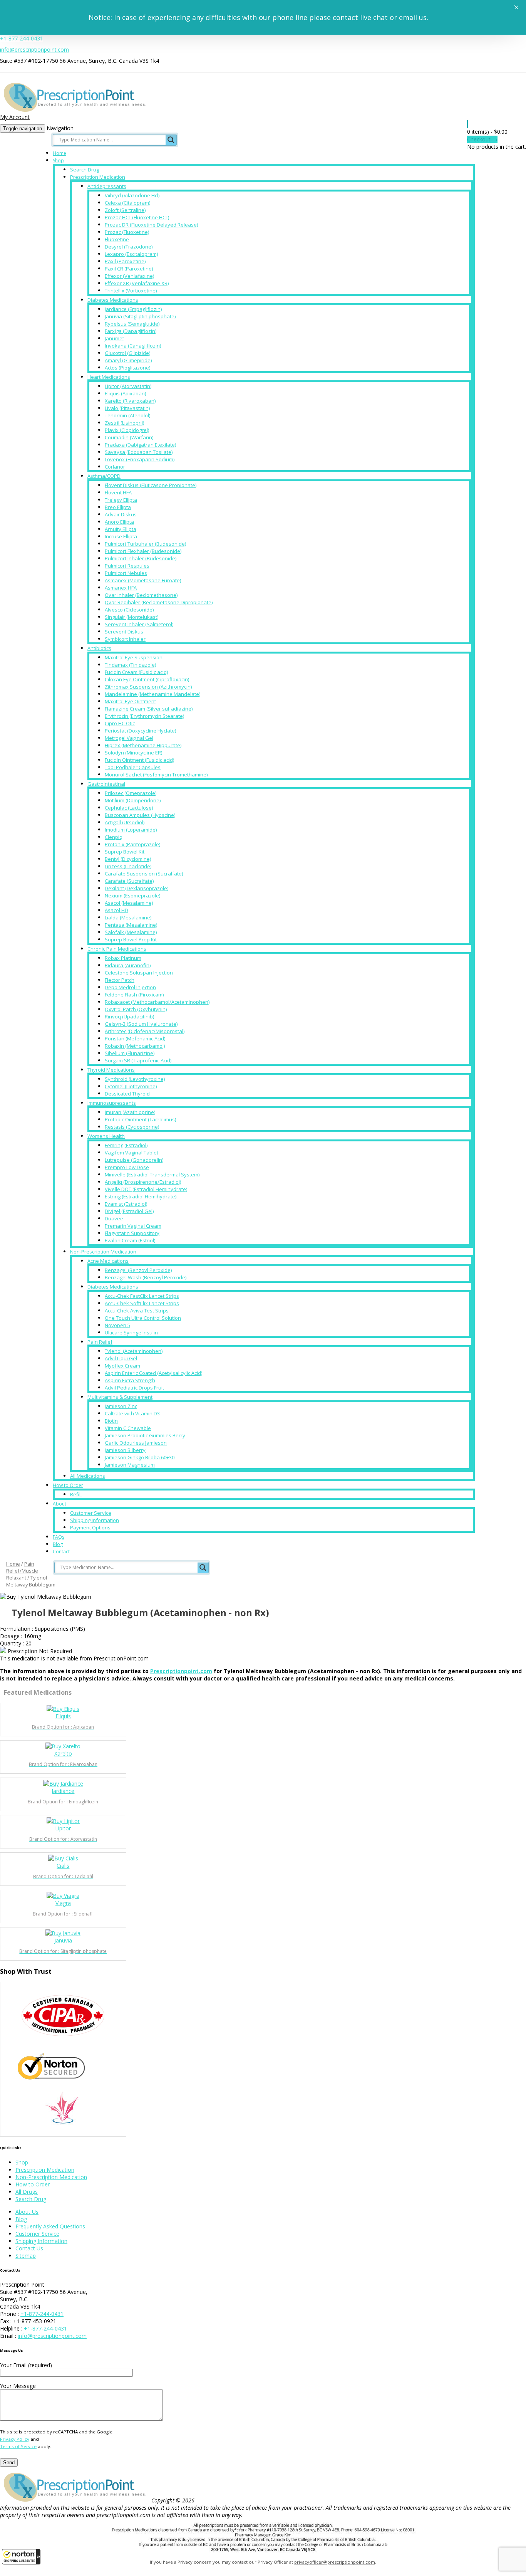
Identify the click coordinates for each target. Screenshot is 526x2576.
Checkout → (482, 139)
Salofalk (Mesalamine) (131, 932)
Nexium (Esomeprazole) (132, 896)
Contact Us (29, 2248)
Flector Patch (120, 980)
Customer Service (91, 1513)
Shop (58, 160)
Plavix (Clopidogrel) (127, 430)
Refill (76, 1494)
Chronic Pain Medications (117, 949)
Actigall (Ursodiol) (125, 822)
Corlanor (115, 467)
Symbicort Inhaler (125, 639)
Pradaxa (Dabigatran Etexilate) (140, 445)
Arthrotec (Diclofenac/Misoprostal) (145, 1031)
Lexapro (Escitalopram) (131, 254)
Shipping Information (95, 1520)
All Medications (88, 1476)
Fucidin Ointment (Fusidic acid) (139, 760)
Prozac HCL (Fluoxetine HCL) (137, 217)
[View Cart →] (467, 124)
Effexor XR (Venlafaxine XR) (137, 283)
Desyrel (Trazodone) (129, 247)
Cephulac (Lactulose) (129, 808)
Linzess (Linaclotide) (128, 866)
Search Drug (85, 170)
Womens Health (106, 1136)
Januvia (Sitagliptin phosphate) (140, 316)
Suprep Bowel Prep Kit (131, 939)
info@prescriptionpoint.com (34, 50)
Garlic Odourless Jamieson (136, 1443)
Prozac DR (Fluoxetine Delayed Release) (151, 225)
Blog (58, 1544)
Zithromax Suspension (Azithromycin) (148, 687)
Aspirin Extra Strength (130, 1380)
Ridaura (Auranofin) (128, 965)
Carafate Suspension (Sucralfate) (144, 874)
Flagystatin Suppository (132, 1233)
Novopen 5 (117, 1325)
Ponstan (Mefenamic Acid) (135, 1038)
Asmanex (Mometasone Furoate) (143, 580)
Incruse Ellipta (121, 536)
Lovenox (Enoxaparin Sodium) (140, 459)
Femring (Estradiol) (126, 1145)
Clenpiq (114, 837)
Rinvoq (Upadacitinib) (129, 1017)
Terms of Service (18, 2446)
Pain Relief (100, 1342)
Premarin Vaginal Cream (133, 1226)
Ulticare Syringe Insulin (131, 1333)
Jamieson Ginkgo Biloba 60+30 (140, 1457)
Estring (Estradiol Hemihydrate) (141, 1196)
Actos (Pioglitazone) (127, 368)
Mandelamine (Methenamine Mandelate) (152, 694)
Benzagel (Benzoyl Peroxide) (138, 1270)
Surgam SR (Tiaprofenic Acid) (138, 1060)
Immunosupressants (112, 1103)
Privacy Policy (15, 2439)
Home (59, 153)
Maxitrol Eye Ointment (130, 701)
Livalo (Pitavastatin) (127, 408)
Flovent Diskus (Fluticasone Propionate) (151, 485)
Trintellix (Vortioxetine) (131, 291)
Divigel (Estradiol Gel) (129, 1211)
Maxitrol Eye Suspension (134, 657)
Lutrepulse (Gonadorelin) (134, 1160)
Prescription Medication (98, 177)
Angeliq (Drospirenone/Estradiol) (143, 1182)
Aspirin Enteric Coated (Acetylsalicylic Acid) (153, 1373)
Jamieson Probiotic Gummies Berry (145, 1435)
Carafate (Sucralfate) (129, 881)
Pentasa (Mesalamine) (131, 925)
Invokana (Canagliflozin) (133, 346)
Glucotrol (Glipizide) (127, 353)
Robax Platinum (123, 958)
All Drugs (27, 2192)
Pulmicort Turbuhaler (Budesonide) (145, 544)
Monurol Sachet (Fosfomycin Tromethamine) (156, 775)
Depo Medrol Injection (130, 987)
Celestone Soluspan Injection (139, 973)
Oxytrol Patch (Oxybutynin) (136, 1009)
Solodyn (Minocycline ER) (133, 753)
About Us (27, 2212)
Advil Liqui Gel (121, 1358)
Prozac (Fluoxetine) (127, 232)
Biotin (111, 1421)
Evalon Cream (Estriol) (130, 1240)
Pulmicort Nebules (126, 573)
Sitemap (26, 2256)
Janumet (114, 338)
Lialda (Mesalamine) (128, 917)
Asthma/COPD (104, 476)
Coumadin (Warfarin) (129, 437)
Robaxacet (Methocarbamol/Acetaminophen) (157, 1002)
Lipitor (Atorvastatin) (128, 386)
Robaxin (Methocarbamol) (135, 1046)
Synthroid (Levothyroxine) (135, 1079)
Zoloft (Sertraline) (125, 210)
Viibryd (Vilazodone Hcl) (132, 195)
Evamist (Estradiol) (126, 1204)
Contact (61, 1552)
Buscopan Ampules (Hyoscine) (140, 815)
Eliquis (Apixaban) (125, 393)
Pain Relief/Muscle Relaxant (22, 1571)
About (59, 1504)
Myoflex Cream (122, 1366)
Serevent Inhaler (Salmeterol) (139, 624)
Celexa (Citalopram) (127, 203)
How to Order (68, 1485)
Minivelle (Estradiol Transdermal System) (152, 1175)
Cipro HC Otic (120, 723)
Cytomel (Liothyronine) (131, 1086)
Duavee (114, 1218)
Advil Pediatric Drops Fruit (134, 1388)
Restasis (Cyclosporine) (132, 1127)
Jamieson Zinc (121, 1406)
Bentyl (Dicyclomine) (128, 859)
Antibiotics (99, 648)
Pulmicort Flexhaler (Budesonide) (143, 551)
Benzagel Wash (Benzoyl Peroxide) (146, 1277)
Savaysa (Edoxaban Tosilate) (139, 452)
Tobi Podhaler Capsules (133, 767)
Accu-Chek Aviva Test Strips (137, 1311)
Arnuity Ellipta (121, 529)
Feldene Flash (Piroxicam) (134, 995)
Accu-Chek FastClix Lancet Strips (142, 1296)
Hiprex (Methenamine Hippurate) (143, 745)
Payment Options (90, 1527)
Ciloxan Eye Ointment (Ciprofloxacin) (147, 679)
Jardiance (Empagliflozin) (133, 309)
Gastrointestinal (106, 784)
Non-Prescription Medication (103, 1252)
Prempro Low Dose (127, 1167)
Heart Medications (109, 377)
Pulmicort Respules (127, 566)
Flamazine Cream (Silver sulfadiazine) (149, 709)
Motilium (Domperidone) (133, 800)
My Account (15, 117)
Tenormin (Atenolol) (127, 415)
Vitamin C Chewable (128, 1428)
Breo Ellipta (118, 507)
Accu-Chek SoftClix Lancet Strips (142, 1303)
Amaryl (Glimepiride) (128, 360)
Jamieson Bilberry (125, 1450)
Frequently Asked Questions (50, 2226)
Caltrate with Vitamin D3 (132, 1413)
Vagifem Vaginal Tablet (131, 1153)
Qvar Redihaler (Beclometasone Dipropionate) (159, 602)
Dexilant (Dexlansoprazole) (137, 888)
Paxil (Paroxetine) (125, 261)
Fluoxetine (117, 239)
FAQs (59, 1537)
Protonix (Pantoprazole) (132, 844)
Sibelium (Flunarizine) (130, 1053)
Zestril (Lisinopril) (124, 423)
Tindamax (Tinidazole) (130, 665)
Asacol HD (116, 910)
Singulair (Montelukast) (131, 617)
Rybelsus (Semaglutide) (132, 324)
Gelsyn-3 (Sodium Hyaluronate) (141, 1024)
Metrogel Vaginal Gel (129, 738)
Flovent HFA (118, 492)
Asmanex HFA (121, 588)
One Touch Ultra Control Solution (143, 1318)
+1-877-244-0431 (22, 38)
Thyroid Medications (111, 1070)
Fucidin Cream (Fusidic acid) (136, 672)
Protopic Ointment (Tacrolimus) (140, 1119)
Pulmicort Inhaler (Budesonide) (141, 558)
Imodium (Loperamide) (131, 830)
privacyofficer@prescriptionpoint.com (335, 2562)
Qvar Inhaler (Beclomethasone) (141, 595)
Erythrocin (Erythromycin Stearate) (144, 716)
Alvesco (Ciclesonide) (129, 610)
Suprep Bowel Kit (125, 852)
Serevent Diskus (124, 632)
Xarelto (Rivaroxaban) (130, 401)
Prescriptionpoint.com (181, 1671)
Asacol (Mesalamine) (129, 903)
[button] (21, 2557)
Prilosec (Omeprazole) (131, 793)
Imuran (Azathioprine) (130, 1112)
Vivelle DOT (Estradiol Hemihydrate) (146, 1189)
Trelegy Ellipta (121, 500)
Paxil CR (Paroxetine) (129, 269)
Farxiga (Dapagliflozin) (131, 331)
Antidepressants (107, 186)
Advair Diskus (121, 514)
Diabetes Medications (113, 300)
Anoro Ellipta (119, 522)
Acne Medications (108, 1261)
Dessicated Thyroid (127, 1094)
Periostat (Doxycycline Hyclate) (140, 731)
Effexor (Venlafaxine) (129, 276)
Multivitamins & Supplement (120, 1397)
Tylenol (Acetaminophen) (134, 1351)
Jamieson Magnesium (130, 1465)
